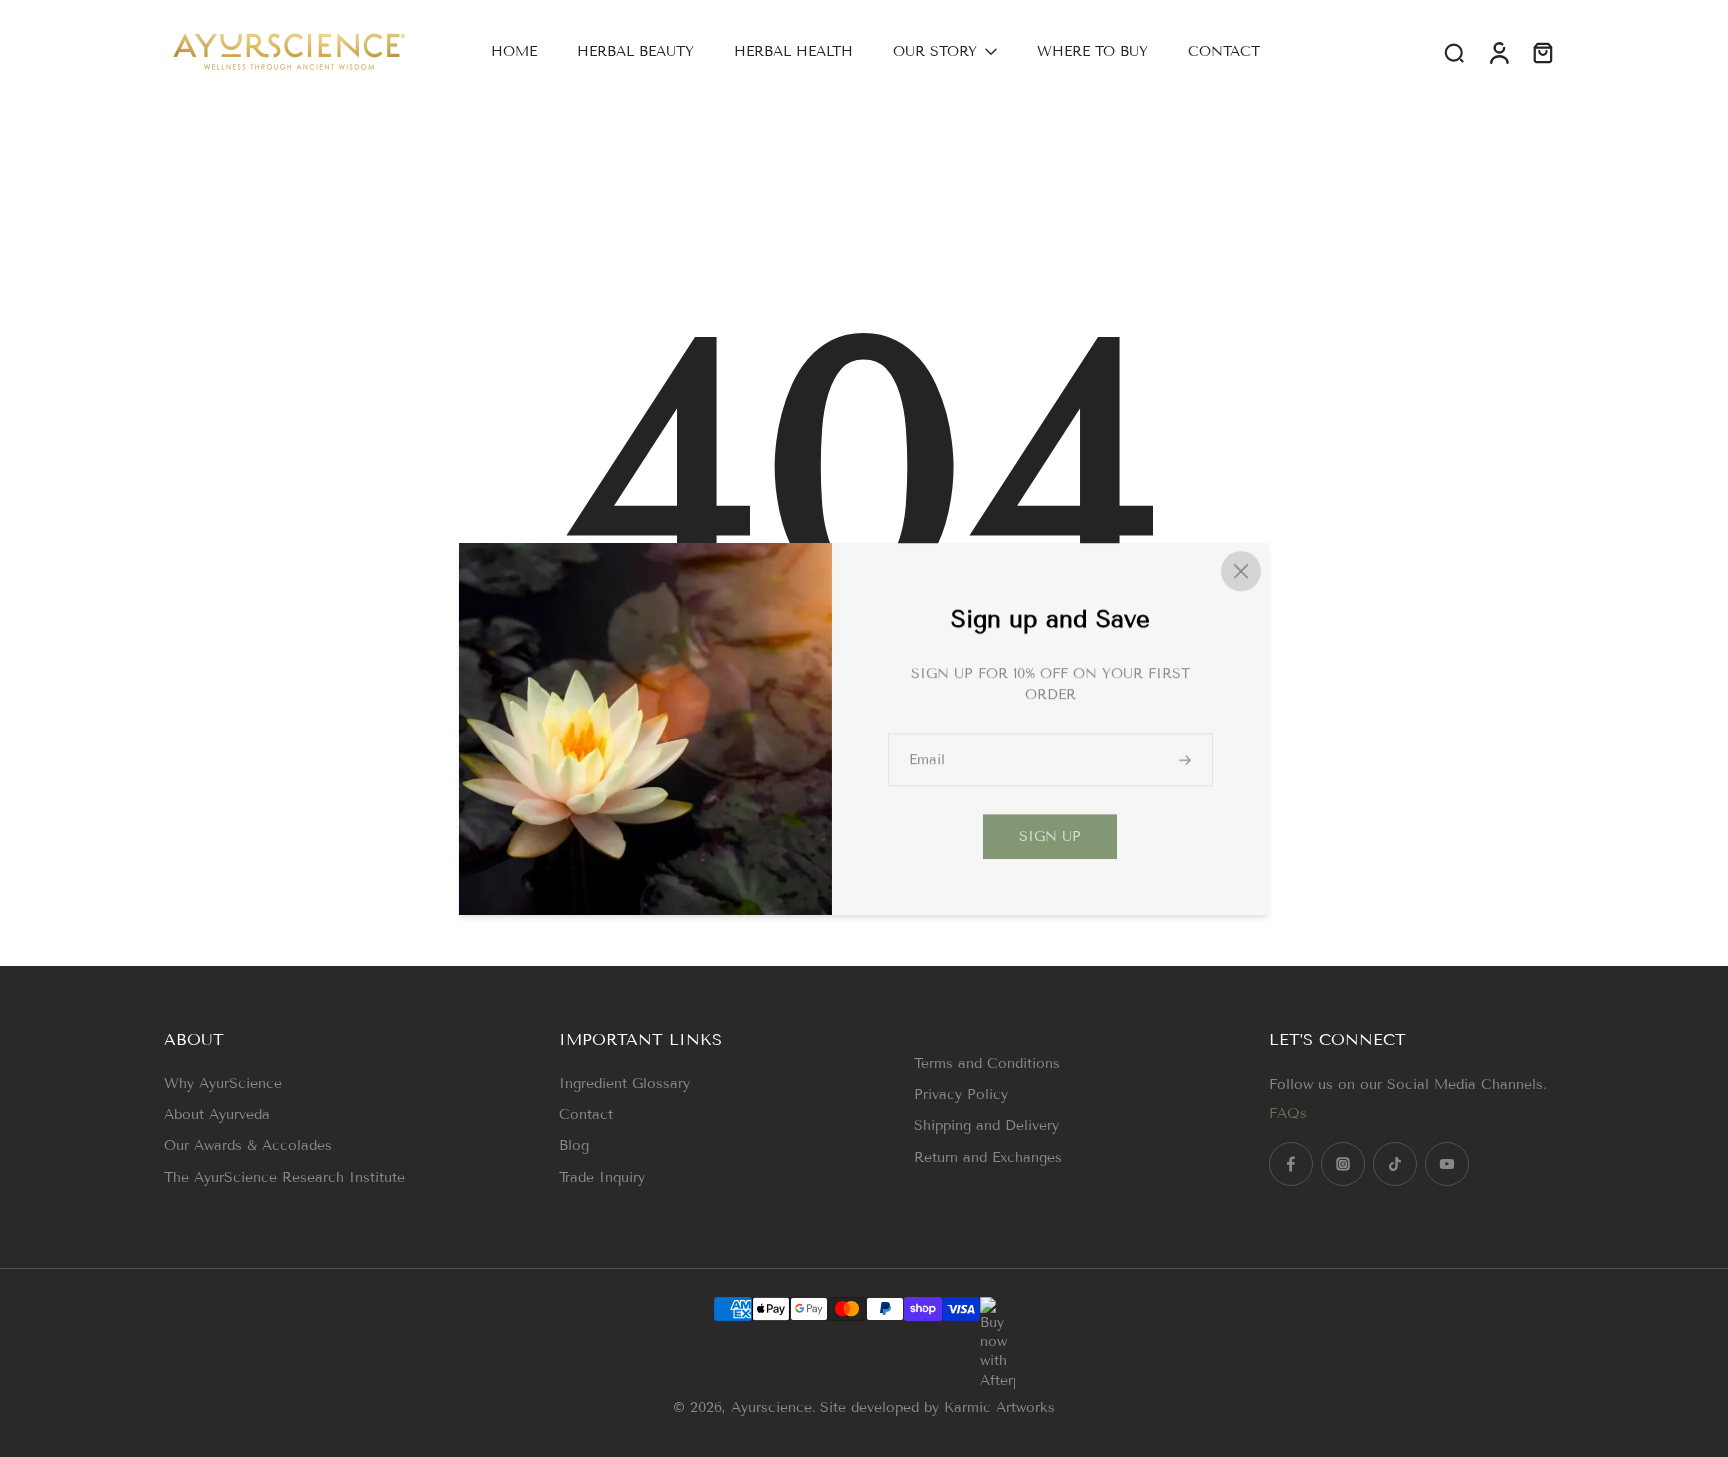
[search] (1454, 52)
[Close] (1241, 571)
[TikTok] (1395, 1164)
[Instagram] (1343, 1164)
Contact (586, 1114)
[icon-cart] (1542, 52)
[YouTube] (1447, 1164)
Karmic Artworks (999, 1407)
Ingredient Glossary (624, 1083)
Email (927, 759)
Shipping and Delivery (986, 1125)
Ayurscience (771, 1407)
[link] (1050, 836)
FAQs (1288, 1113)
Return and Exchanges (988, 1157)
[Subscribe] (1187, 759)
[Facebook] (1291, 1164)
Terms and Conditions (987, 1063)
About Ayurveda (217, 1114)
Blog (574, 1145)
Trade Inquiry (602, 1177)
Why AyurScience (223, 1083)
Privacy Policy (961, 1094)
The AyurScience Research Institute (284, 1177)
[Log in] (1498, 51)
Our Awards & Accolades (248, 1145)
